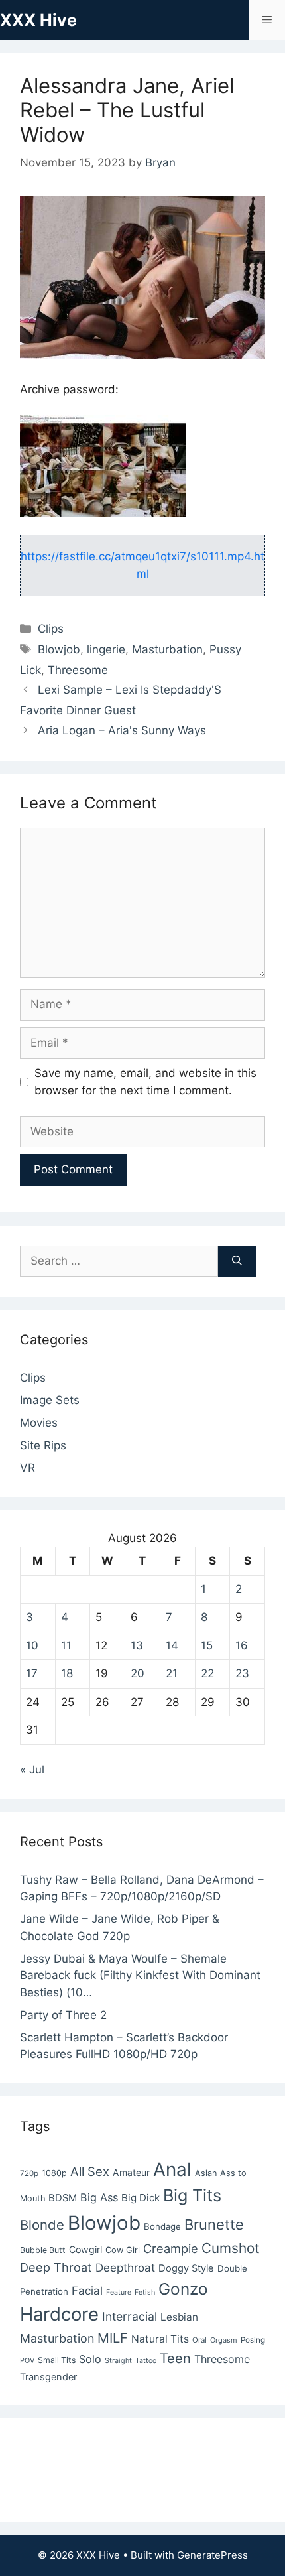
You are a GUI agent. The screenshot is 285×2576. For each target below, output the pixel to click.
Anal (172, 2169)
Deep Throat (56, 2267)
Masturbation (167, 649)
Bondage (162, 2226)
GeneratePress (212, 2555)
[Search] (237, 1261)
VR (28, 1468)
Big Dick (141, 2198)
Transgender (48, 2377)
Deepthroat (125, 2268)
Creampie (171, 2248)
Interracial (130, 2316)
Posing (253, 2340)
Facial (87, 2291)
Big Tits (192, 2195)
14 (172, 1645)
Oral (199, 2340)
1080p (54, 2173)
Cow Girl (123, 2250)
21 (172, 1673)
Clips (51, 629)
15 (207, 1645)
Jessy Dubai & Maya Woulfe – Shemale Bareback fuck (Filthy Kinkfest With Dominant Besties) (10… (140, 1975)
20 (138, 1673)
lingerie (106, 649)
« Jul (32, 1770)
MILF (113, 2338)
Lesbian (179, 2317)
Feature (119, 2292)
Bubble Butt (43, 2250)
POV (27, 2361)
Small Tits (57, 2360)
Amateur (131, 2172)
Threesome (78, 670)
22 (207, 1673)
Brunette (214, 2224)
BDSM (63, 2198)
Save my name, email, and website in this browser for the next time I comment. (145, 1082)
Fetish (145, 2292)
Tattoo (146, 2361)
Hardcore (59, 2314)
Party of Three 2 (63, 2015)
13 (137, 1645)
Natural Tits (160, 2339)
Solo (90, 2359)
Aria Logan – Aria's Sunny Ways (122, 730)
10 (32, 1645)
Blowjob (59, 649)
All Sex (90, 2171)
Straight (118, 2361)
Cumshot (231, 2248)
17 (32, 1673)
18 (67, 1673)
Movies (39, 1423)
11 (66, 1645)
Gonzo (183, 2289)
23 (242, 1673)
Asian (206, 2173)
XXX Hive (38, 20)
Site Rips (43, 1445)
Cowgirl (85, 2249)
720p (29, 2173)
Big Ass (99, 2197)
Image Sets (50, 1400)
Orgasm (224, 2340)
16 (242, 1645)
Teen (175, 2358)
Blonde (42, 2225)
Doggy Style (186, 2268)
